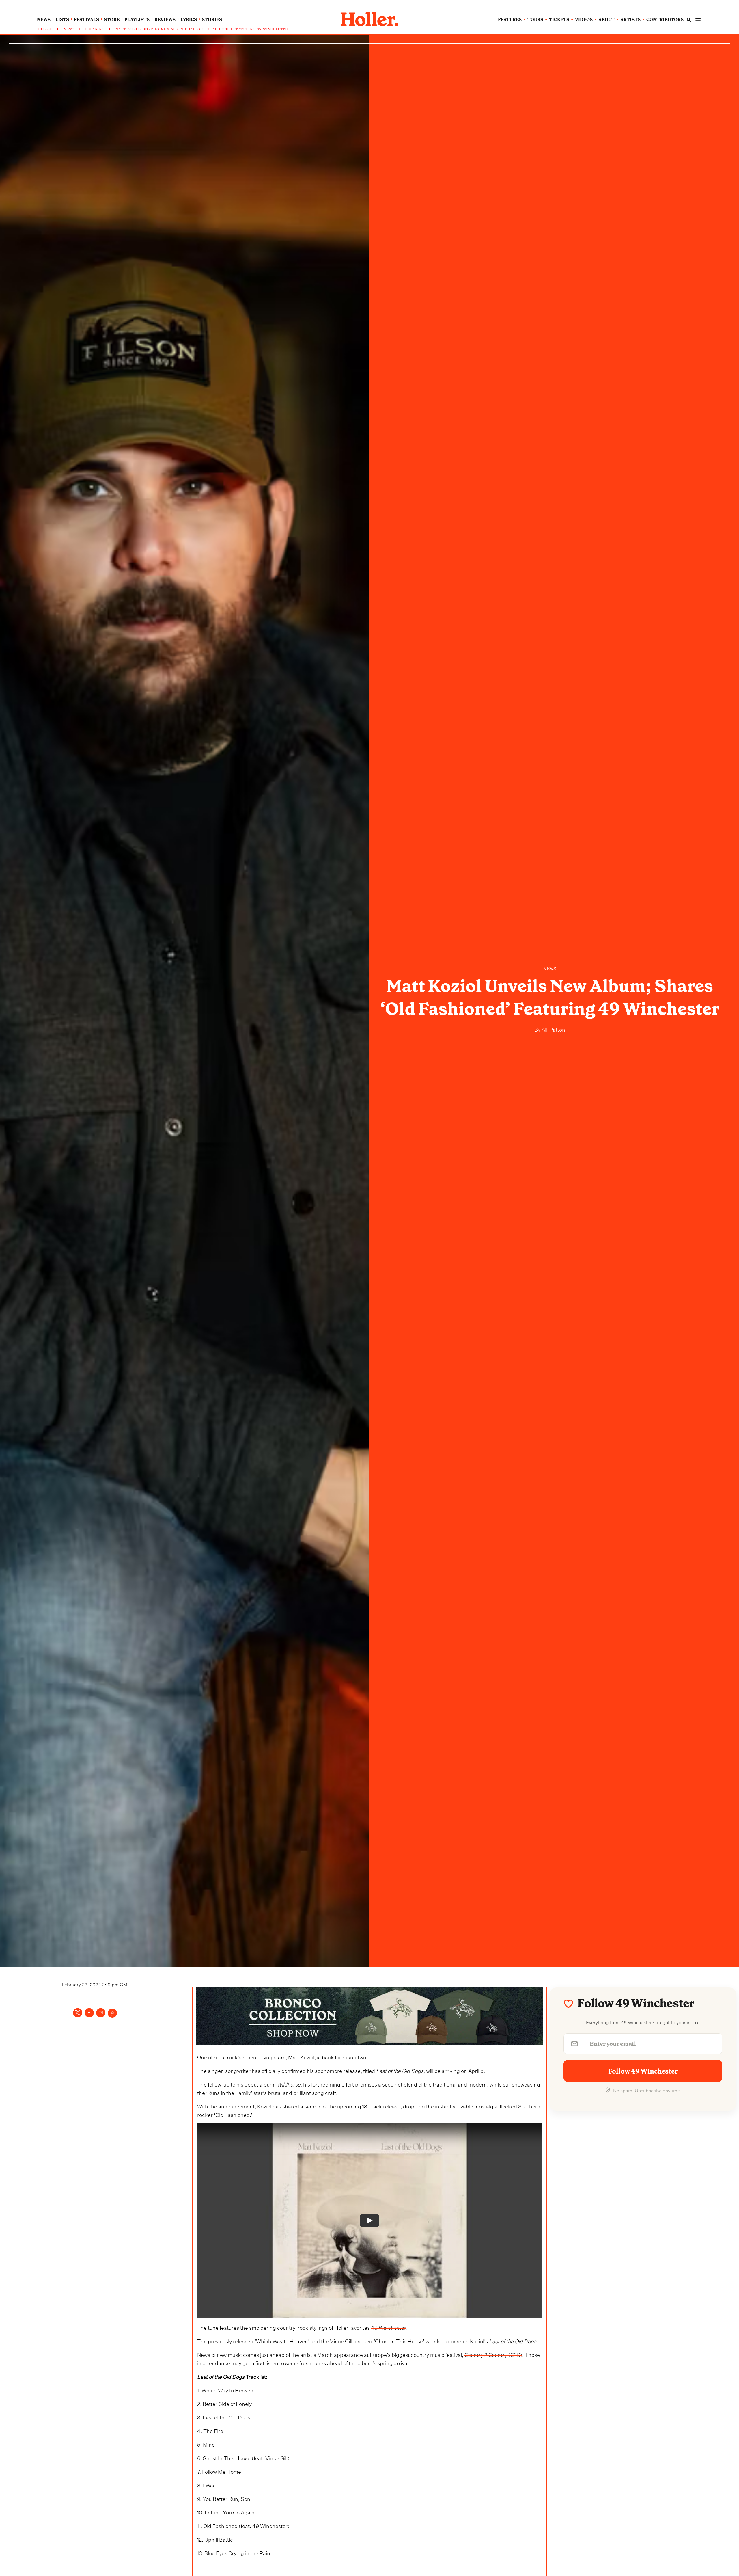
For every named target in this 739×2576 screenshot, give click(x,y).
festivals (86, 20)
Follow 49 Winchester (643, 2071)
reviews (165, 20)
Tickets (559, 20)
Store (112, 20)
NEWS (69, 29)
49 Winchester (389, 2327)
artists (630, 20)
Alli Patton (553, 1029)
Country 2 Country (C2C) (493, 2354)
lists (62, 20)
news (44, 20)
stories (212, 20)
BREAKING (95, 29)
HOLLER (45, 29)
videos (584, 20)
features (510, 20)
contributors (665, 20)
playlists (137, 20)
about (606, 20)
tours (535, 20)
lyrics (189, 20)
